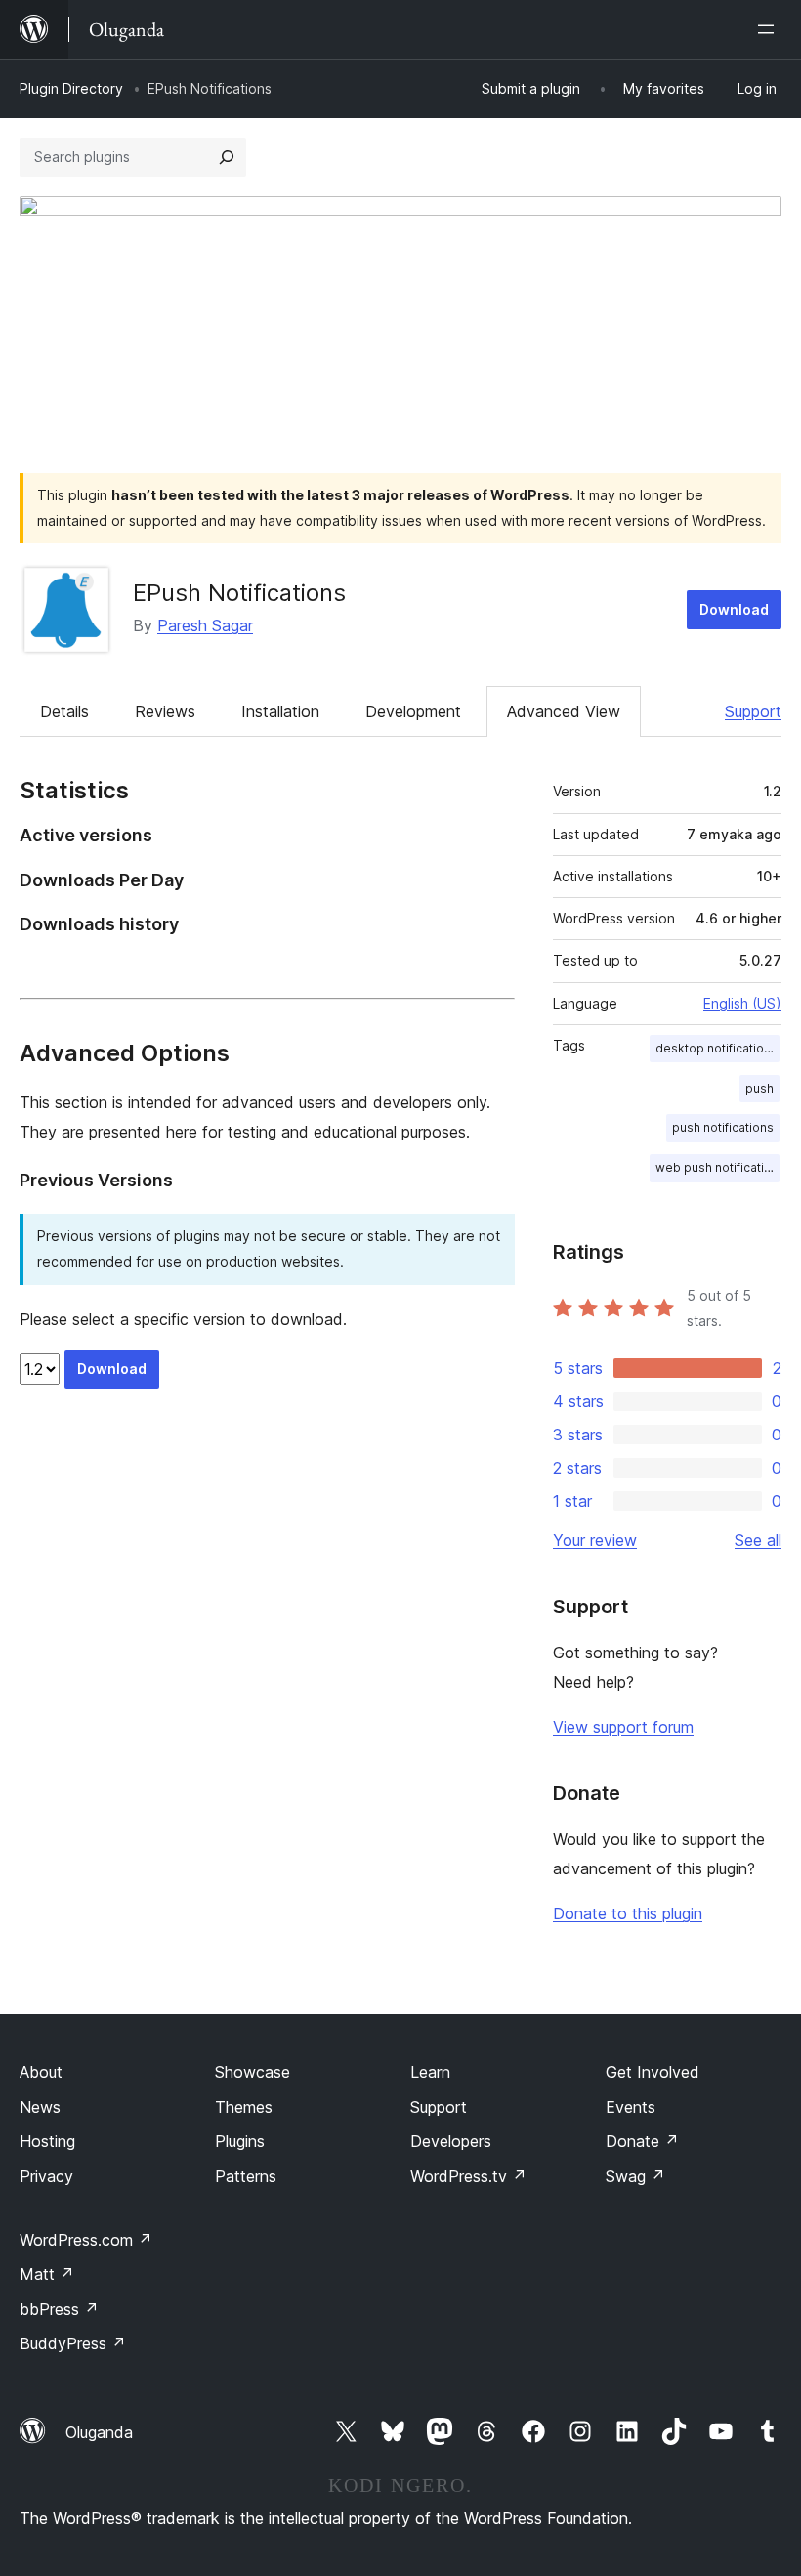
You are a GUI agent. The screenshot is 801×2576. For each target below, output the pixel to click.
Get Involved (653, 2072)
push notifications (723, 1127)
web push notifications (717, 1167)
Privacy (46, 2176)
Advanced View (564, 711)
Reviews (165, 711)
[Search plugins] (227, 157)
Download (734, 609)
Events (631, 2107)
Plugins (240, 2141)
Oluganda (99, 2432)
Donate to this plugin (628, 1913)
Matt (47, 2274)
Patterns (246, 2176)
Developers (451, 2141)
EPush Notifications (239, 593)
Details (64, 711)
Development (413, 711)
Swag (635, 2176)
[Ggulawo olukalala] (770, 29)
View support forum (623, 1727)
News (40, 2107)
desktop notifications (717, 1048)
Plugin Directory (71, 88)
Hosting (47, 2141)
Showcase (253, 2072)
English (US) (742, 1003)
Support (753, 711)
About (41, 2072)
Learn (430, 2072)
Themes (244, 2107)
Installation (280, 711)
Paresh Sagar (205, 625)
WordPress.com (86, 2240)
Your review (595, 1540)
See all (758, 1540)
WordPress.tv (468, 2176)
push (759, 1088)
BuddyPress (73, 2343)
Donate (642, 2141)
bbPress (59, 2309)
